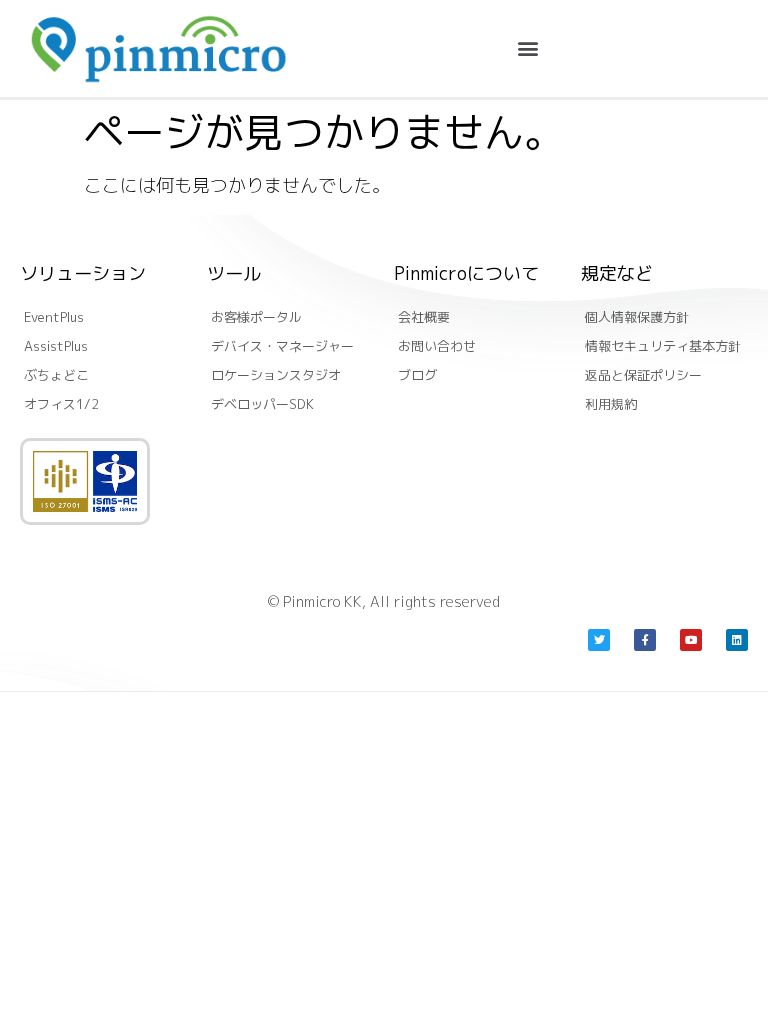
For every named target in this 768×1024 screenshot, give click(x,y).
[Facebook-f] (645, 640)
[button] (527, 48)
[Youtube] (691, 640)
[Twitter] (599, 640)
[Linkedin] (737, 640)
